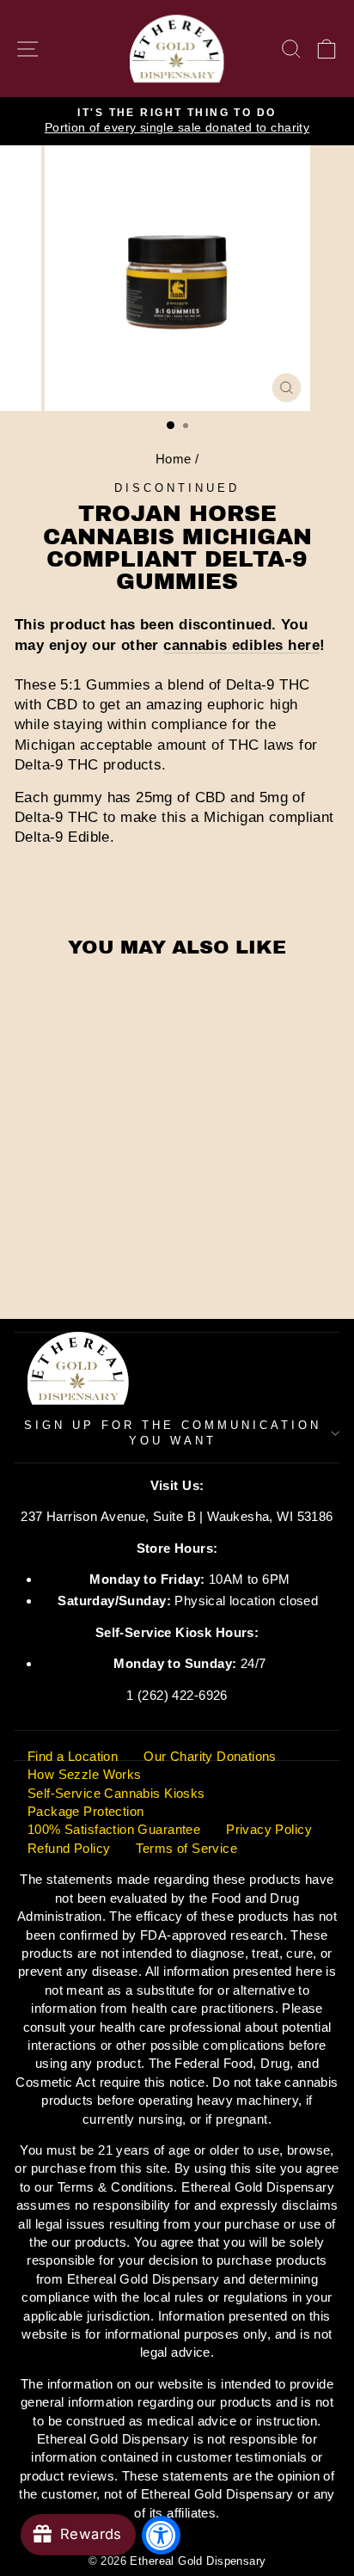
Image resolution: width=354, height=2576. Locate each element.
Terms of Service (186, 1848)
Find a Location (73, 1756)
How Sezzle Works (85, 1774)
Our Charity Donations (210, 1756)
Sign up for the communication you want (172, 1433)
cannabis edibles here (241, 645)
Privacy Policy (269, 1829)
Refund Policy (69, 1848)
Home (174, 459)
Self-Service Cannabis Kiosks (116, 1793)
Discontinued (177, 488)
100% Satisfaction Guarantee (114, 1829)
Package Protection (85, 1811)
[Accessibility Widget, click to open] (161, 2535)
